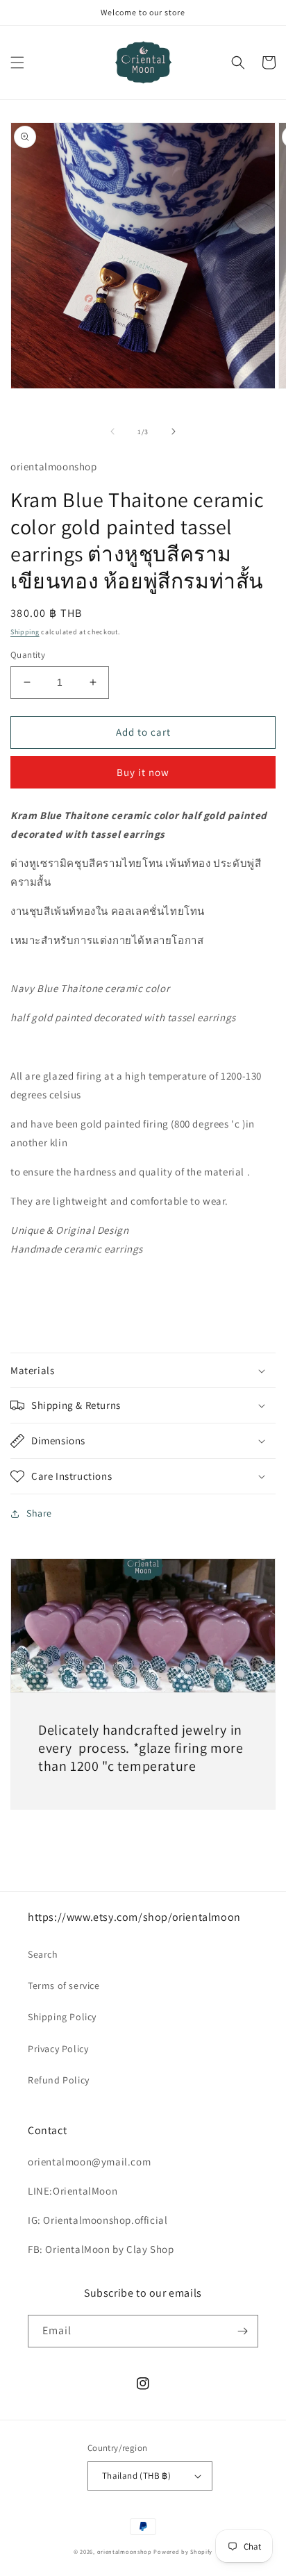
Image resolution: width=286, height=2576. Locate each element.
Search (43, 1954)
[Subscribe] (242, 2331)
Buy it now (143, 772)
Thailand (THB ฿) (136, 2476)
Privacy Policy (58, 2049)
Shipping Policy (62, 2017)
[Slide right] (174, 431)
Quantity (28, 655)
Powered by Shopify (183, 2551)
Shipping (25, 632)
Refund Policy (59, 2080)
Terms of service (64, 1985)
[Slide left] (112, 431)
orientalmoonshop (125, 2551)
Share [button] (39, 1513)
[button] (17, 63)
